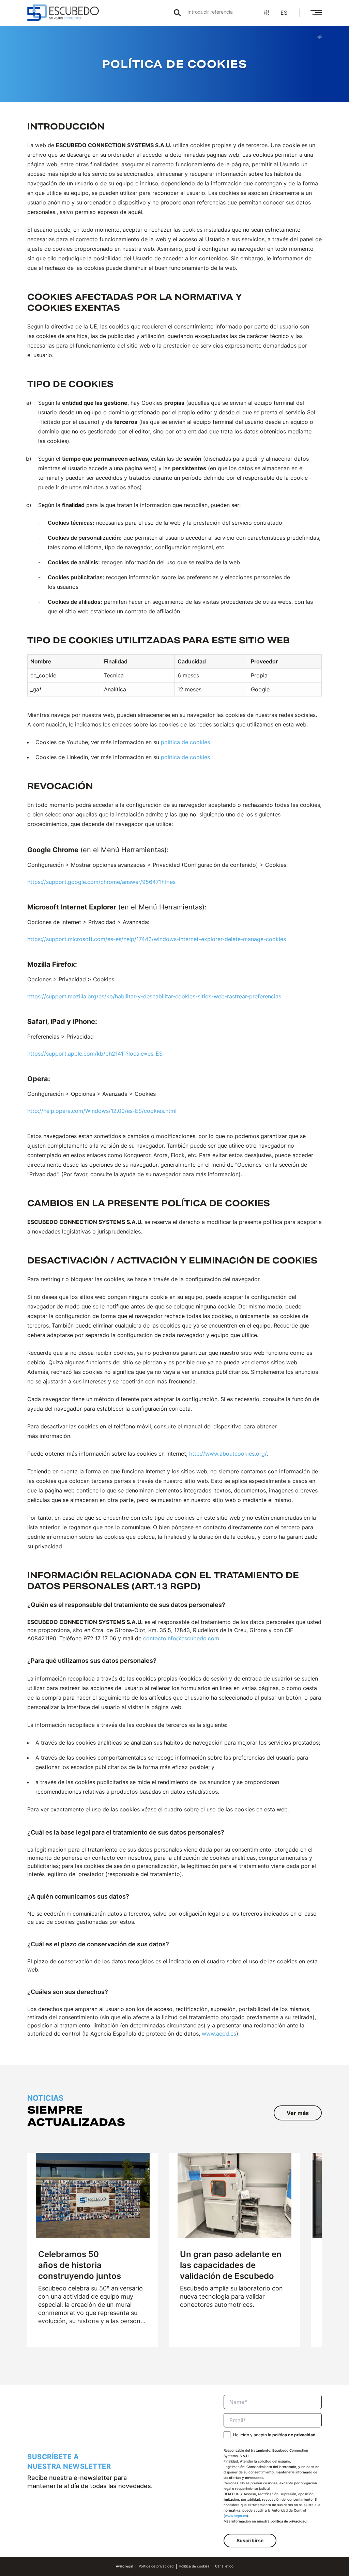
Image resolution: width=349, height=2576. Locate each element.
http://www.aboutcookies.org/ (228, 1454)
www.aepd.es (219, 2034)
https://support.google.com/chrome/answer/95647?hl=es (101, 882)
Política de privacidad (156, 2566)
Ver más (298, 2113)
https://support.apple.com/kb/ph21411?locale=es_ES (95, 1054)
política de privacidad (294, 2435)
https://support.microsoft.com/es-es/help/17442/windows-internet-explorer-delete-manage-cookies (157, 939)
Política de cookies (194, 2566)
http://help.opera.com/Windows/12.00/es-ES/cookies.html (102, 1111)
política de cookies (185, 742)
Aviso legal (124, 2566)
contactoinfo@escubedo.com (181, 1638)
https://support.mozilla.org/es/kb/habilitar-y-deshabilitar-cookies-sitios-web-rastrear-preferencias (154, 996)
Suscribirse (250, 2540)
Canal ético (224, 2566)
